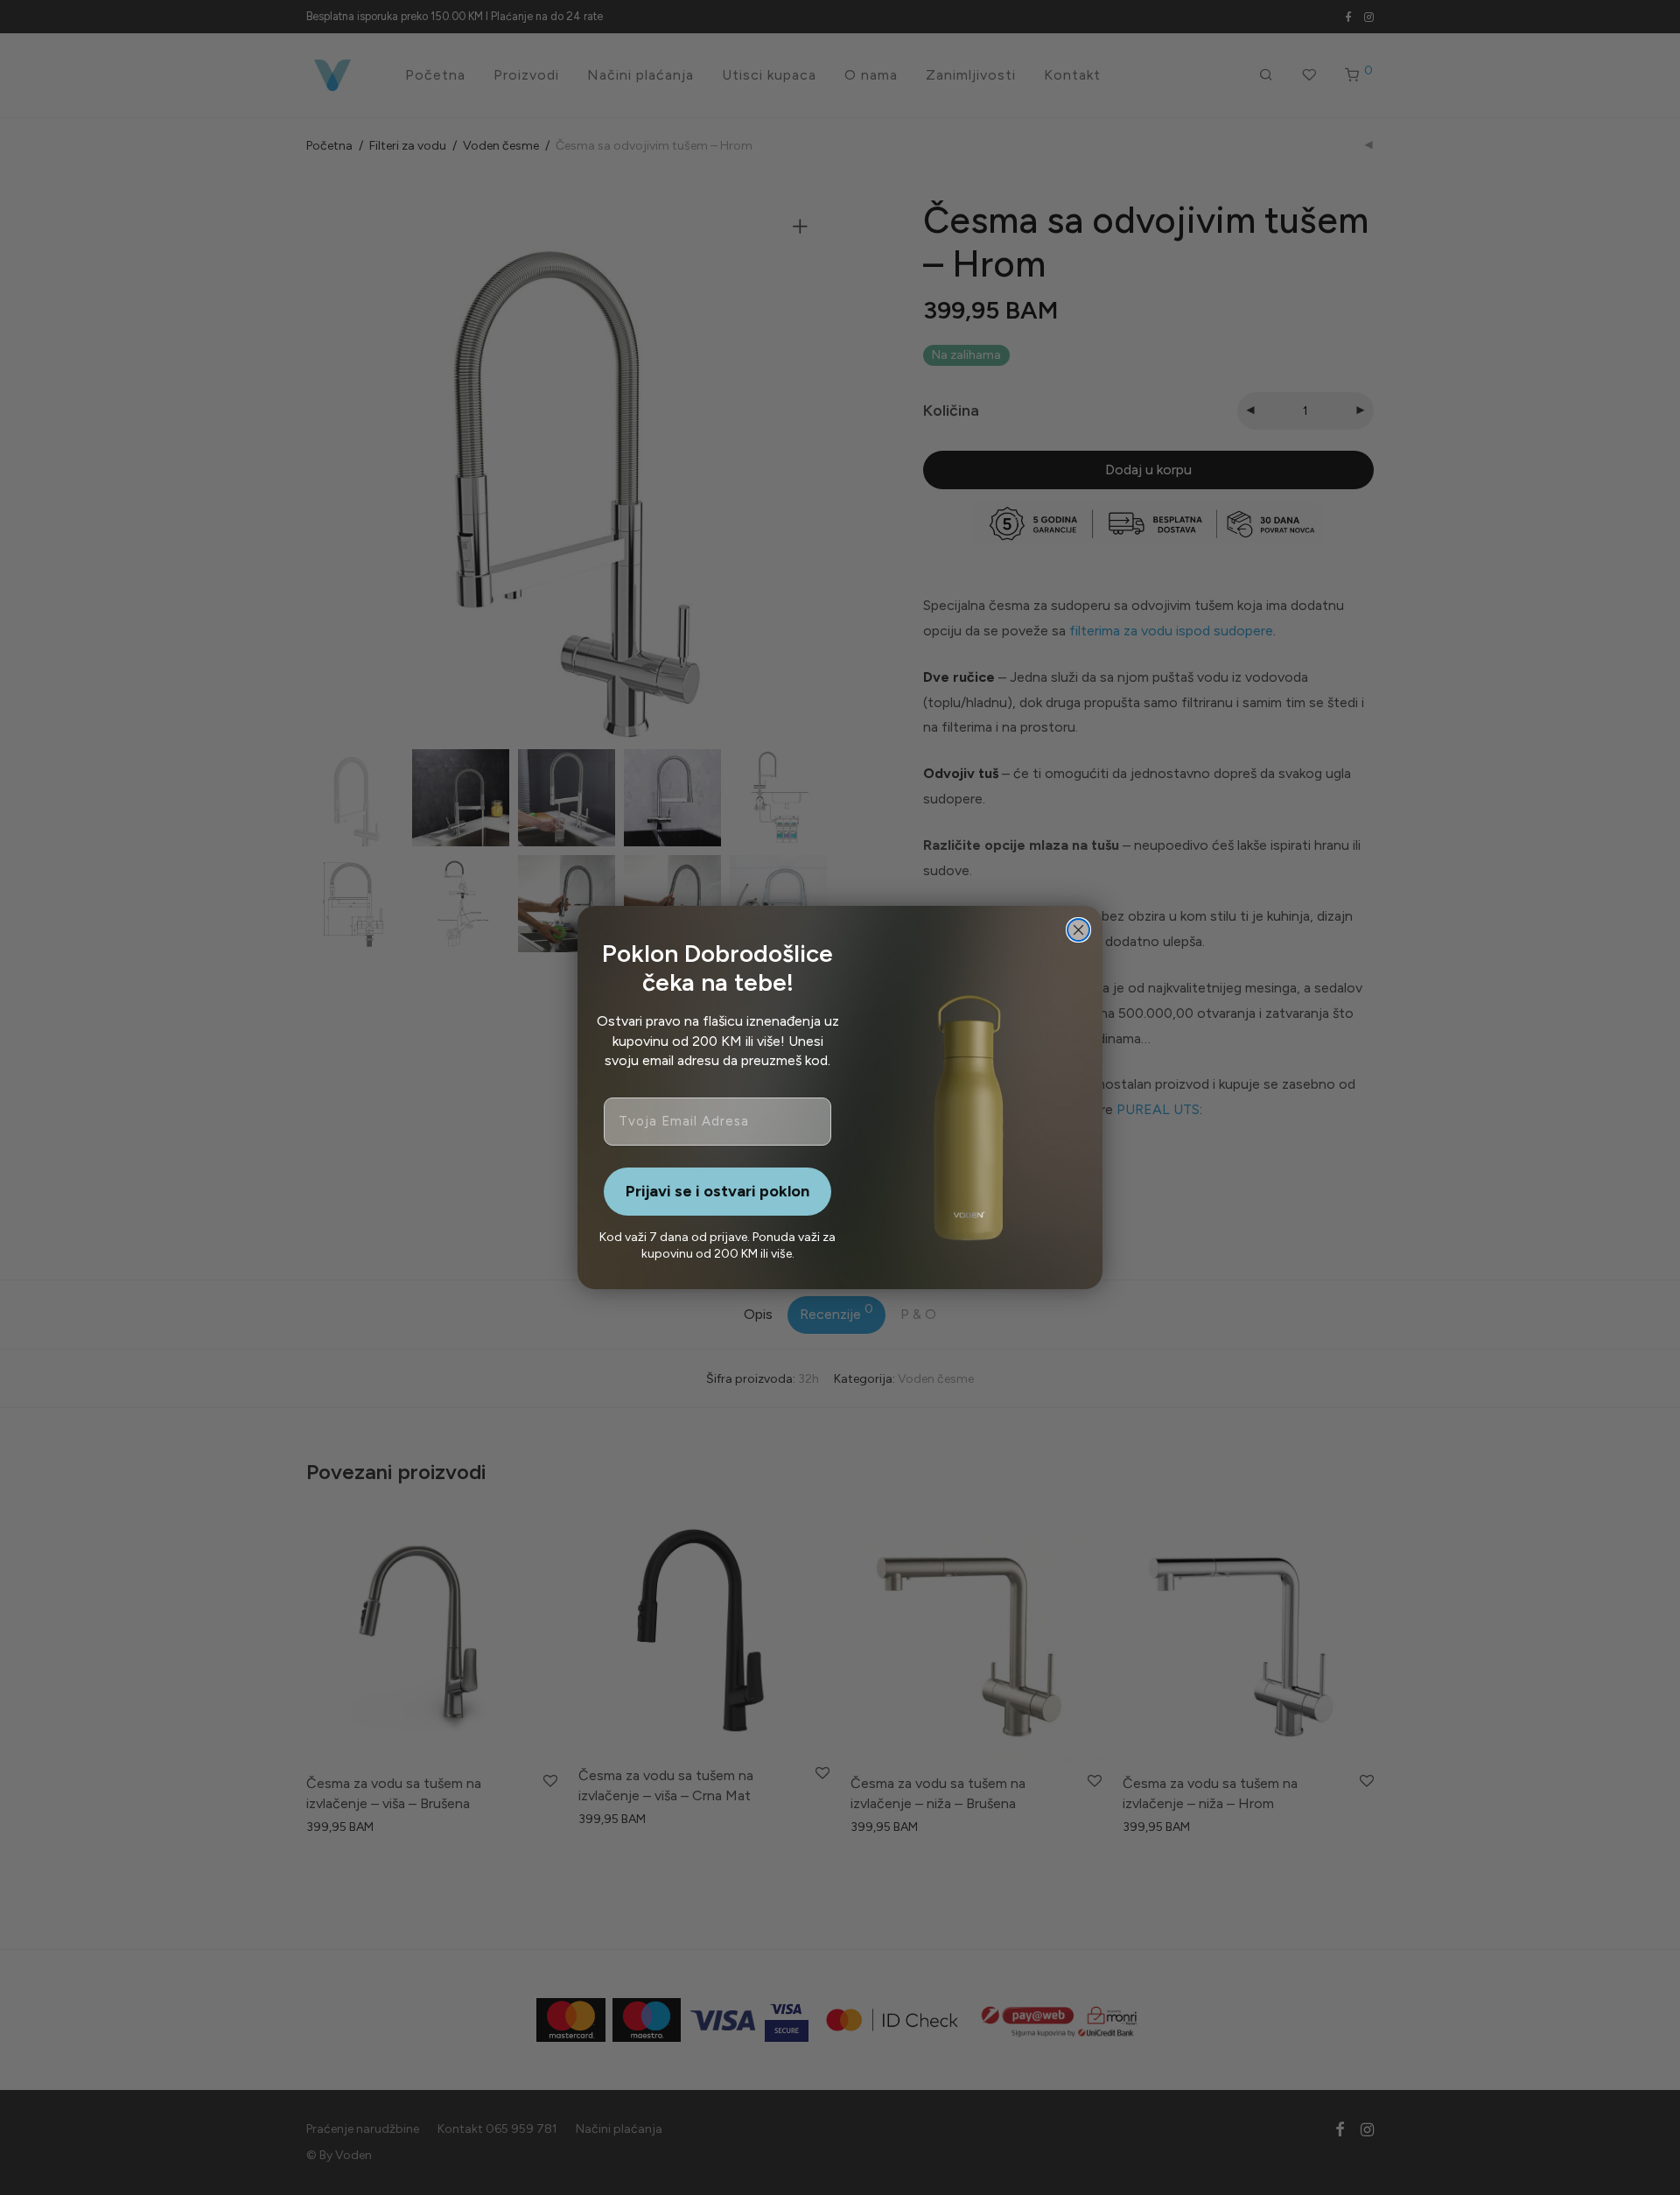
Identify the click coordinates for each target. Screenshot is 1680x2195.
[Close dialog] (1078, 930)
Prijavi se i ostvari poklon (717, 1191)
